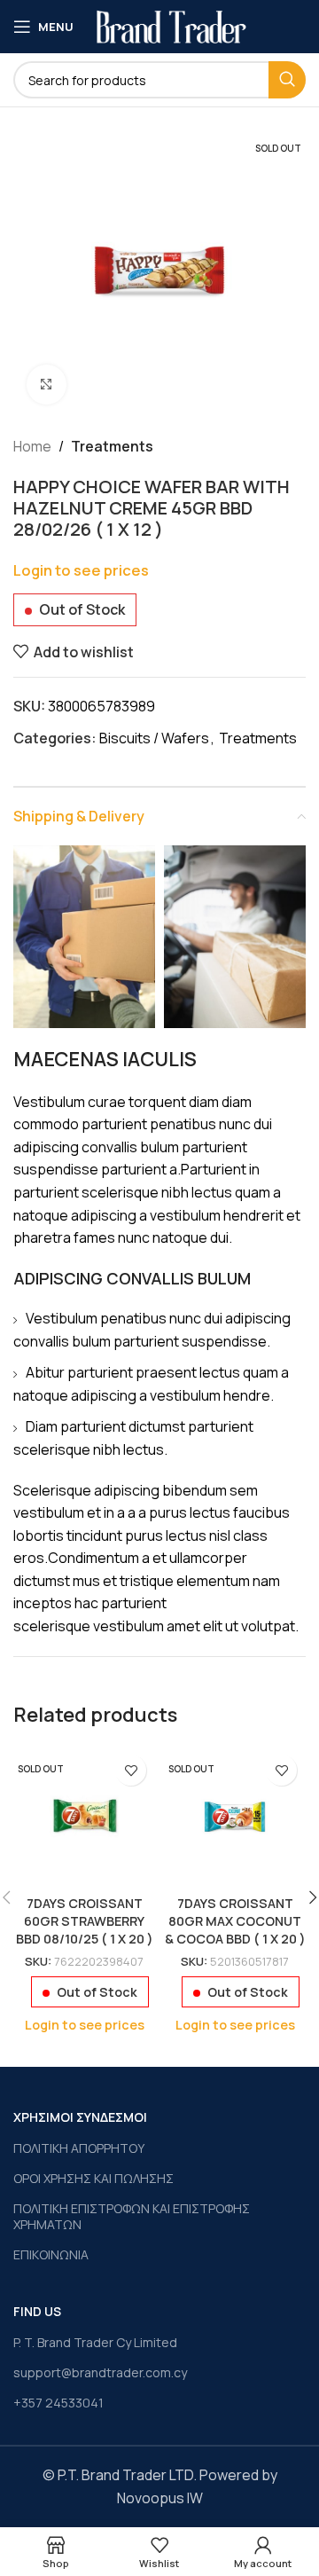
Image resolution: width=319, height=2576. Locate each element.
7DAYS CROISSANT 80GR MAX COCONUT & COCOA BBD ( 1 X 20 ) (235, 1921)
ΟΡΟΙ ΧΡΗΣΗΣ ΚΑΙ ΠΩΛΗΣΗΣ (93, 2178)
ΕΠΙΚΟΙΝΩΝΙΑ (51, 2254)
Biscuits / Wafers (154, 738)
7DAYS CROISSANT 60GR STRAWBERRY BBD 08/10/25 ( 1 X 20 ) (85, 1921)
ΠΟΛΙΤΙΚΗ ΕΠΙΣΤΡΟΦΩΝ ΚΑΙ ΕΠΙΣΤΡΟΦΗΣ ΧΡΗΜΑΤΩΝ (132, 2216)
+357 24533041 (58, 2403)
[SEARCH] (287, 80)
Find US (37, 2311)
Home (32, 446)
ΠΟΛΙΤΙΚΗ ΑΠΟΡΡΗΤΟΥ (79, 2148)
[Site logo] (171, 25)
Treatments (112, 446)
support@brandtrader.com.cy (100, 2372)
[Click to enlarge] (47, 385)
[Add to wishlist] (131, 1770)
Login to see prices (81, 570)
